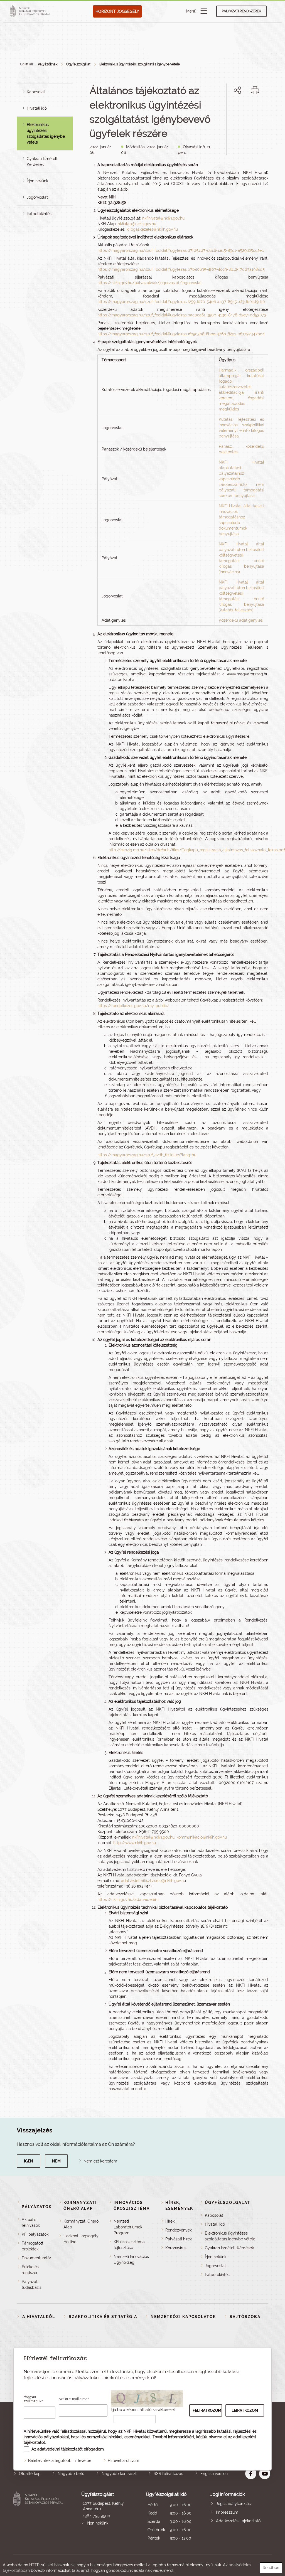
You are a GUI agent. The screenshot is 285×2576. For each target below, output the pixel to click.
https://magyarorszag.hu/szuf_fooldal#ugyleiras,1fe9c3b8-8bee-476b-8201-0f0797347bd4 (181, 334)
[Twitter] (244, 109)
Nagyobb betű (71, 2474)
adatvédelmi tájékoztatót (60, 2449)
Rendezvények (179, 2230)
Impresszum (227, 2512)
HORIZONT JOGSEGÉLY (117, 11)
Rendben (271, 2568)
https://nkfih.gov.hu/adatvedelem (128, 1900)
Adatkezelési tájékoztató (238, 2521)
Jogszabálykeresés (233, 2504)
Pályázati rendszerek (241, 11)
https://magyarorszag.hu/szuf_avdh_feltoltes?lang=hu (147, 1155)
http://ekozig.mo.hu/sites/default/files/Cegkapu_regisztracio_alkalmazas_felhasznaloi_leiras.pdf (197, 850)
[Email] (219, 109)
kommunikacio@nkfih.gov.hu (202, 1837)
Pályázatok (37, 2207)
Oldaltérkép (30, 2474)
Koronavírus (176, 2248)
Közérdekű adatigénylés (241, 620)
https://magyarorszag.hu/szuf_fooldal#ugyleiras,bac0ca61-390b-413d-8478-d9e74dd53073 (182, 315)
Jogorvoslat (37, 197)
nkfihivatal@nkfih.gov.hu (163, 218)
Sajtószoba (245, 2317)
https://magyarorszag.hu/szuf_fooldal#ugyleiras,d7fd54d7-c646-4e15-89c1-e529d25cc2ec (181, 250)
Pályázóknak (48, 64)
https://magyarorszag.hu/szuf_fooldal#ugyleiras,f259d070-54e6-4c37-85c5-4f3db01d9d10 (181, 302)
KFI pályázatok (35, 2234)
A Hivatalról (39, 2317)
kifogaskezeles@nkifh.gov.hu (152, 229)
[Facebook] (231, 109)
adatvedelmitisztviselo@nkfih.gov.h (152, 1881)
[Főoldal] (31, 11)
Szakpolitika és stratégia (103, 2317)
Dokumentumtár (36, 2258)
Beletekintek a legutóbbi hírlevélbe (60, 2461)
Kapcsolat (36, 92)
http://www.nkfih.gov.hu (135, 1843)
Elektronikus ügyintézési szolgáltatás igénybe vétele (140, 64)
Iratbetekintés (39, 214)
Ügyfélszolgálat (78, 64)
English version (214, 2474)
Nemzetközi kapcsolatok (183, 2317)
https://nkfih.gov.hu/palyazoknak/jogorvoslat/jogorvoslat (150, 283)
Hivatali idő (37, 108)
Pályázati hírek (179, 2239)
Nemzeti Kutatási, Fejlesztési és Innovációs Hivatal (39, 2517)
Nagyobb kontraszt (119, 2474)
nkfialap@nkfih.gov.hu (137, 224)
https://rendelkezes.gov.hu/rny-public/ (133, 1006)
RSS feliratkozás (168, 2474)
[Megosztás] (237, 90)
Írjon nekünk (37, 181)
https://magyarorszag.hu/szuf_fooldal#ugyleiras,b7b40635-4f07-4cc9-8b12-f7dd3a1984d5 (181, 269)
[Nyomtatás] (255, 90)
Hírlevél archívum (123, 2461)
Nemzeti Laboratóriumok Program (128, 2227)
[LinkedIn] (256, 109)
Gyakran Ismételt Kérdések (229, 2248)
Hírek (170, 2221)
